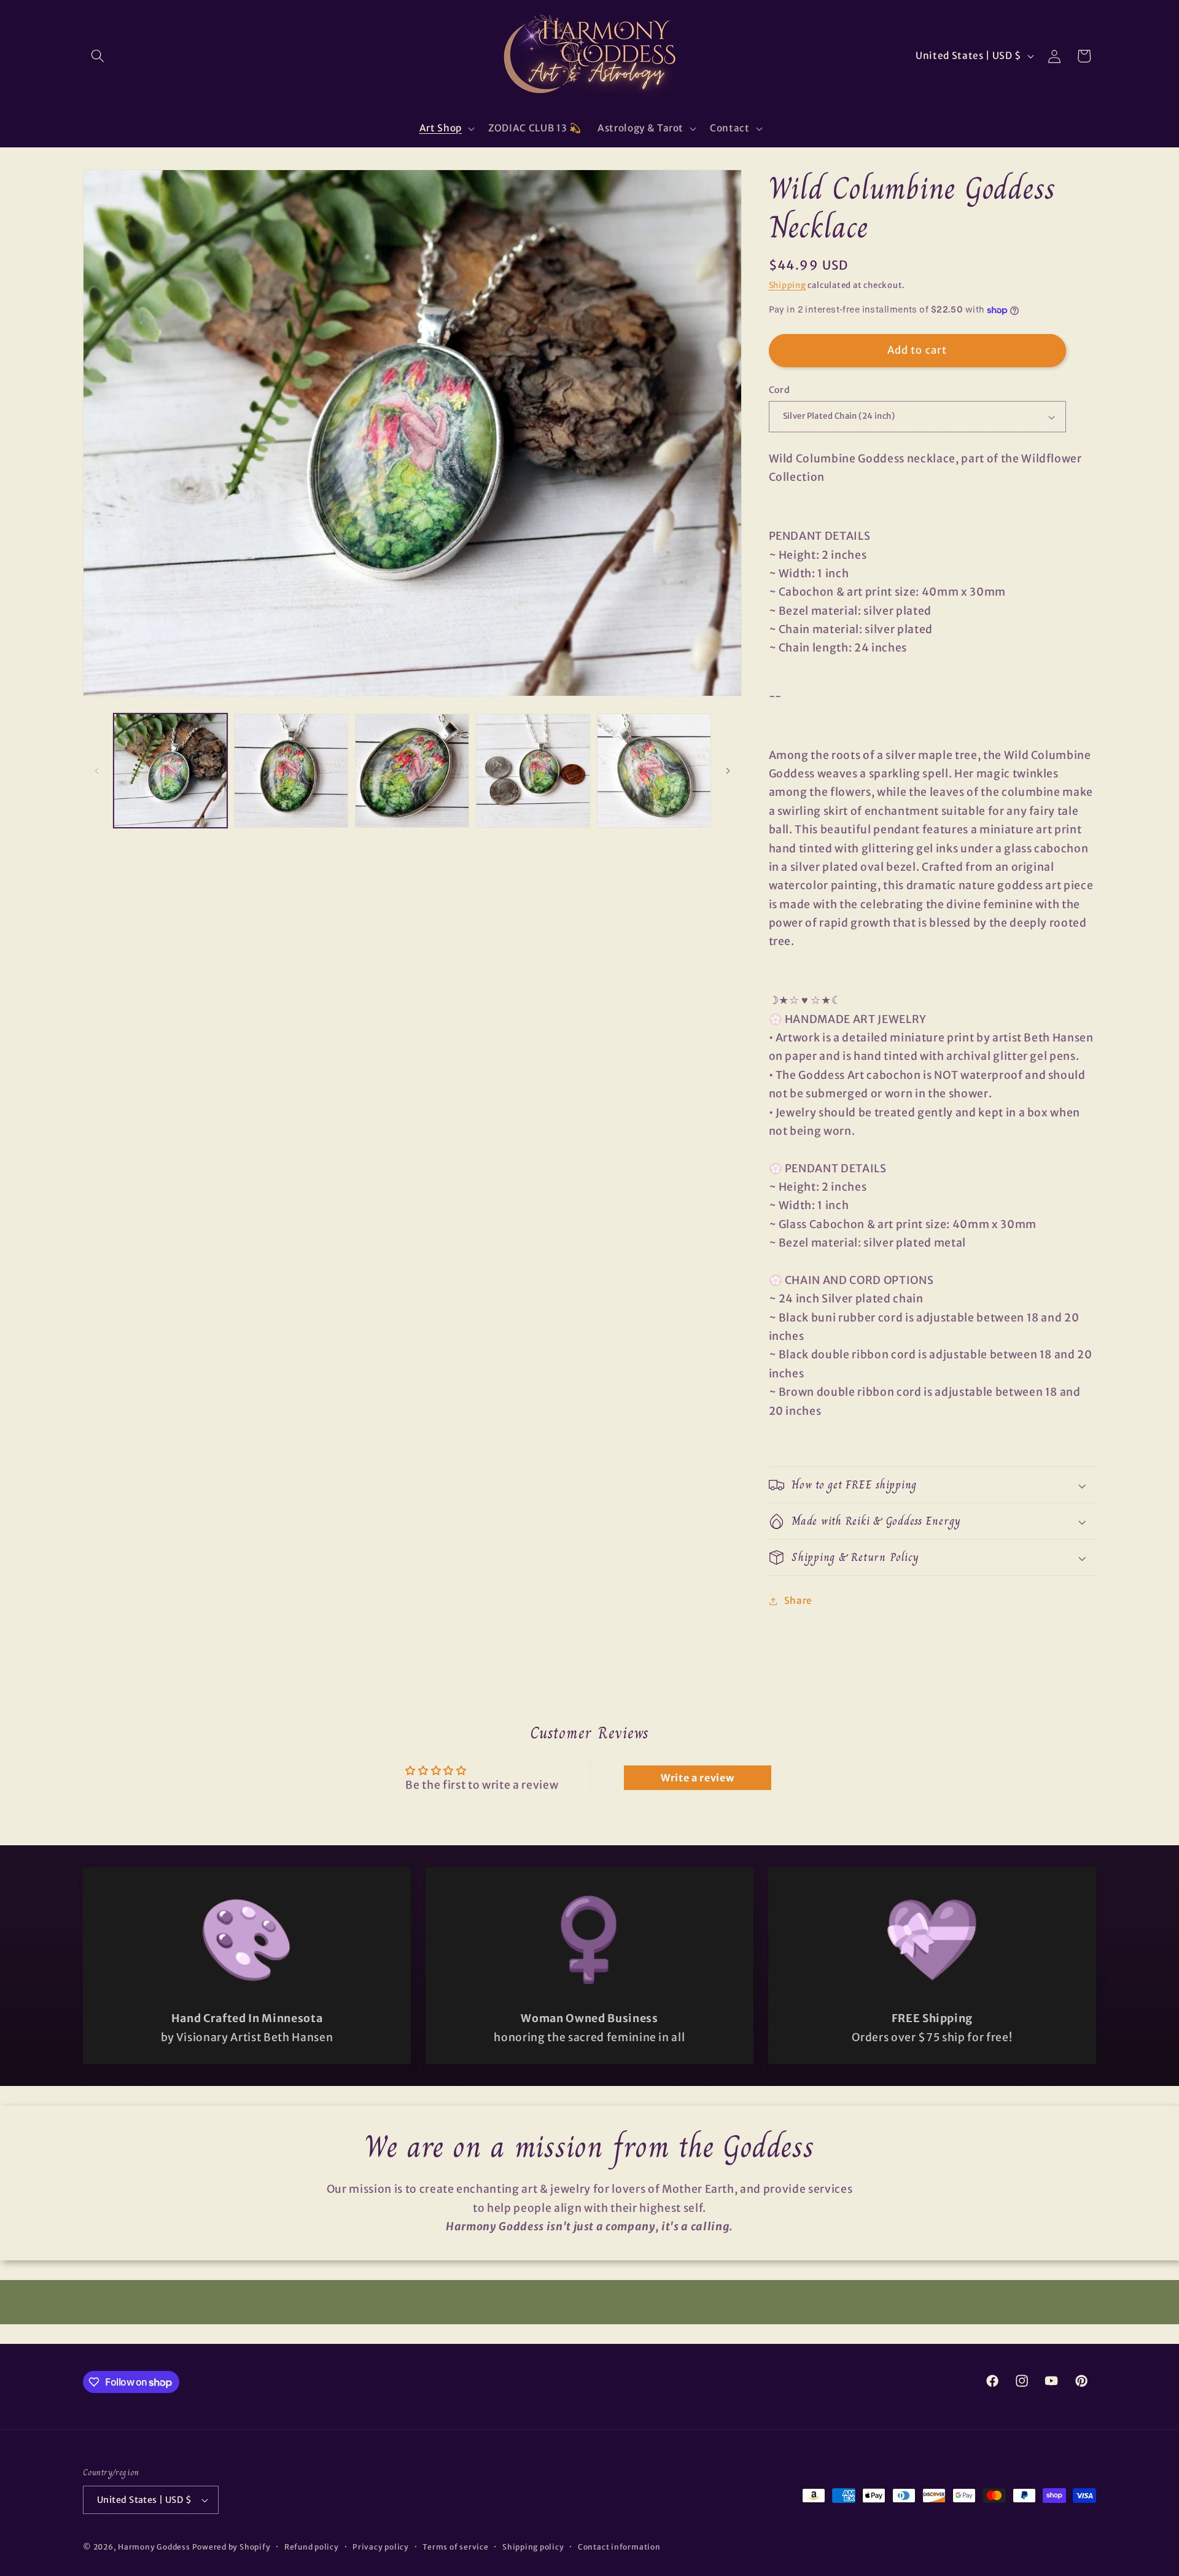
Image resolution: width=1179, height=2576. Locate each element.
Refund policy (312, 2547)
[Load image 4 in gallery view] (533, 771)
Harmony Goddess (154, 2547)
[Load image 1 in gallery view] (171, 771)
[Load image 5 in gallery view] (654, 771)
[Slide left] (96, 771)
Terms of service (455, 2547)
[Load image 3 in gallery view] (412, 771)
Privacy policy (381, 2547)
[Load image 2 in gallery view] (291, 771)
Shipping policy (533, 2547)
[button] (98, 56)
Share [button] (798, 1601)
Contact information (619, 2547)
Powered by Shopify (232, 2547)
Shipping (788, 285)
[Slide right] (728, 771)
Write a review (697, 1778)
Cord (780, 391)
